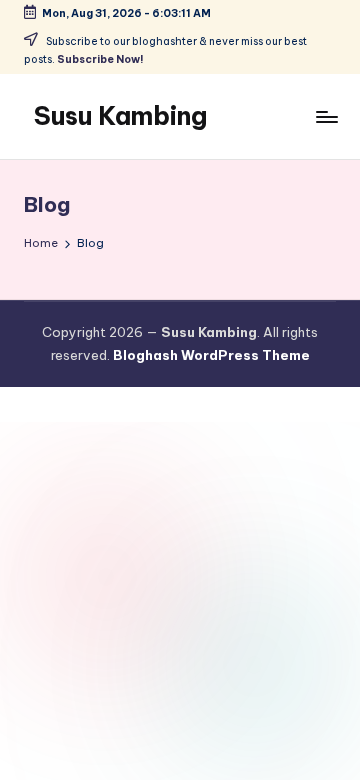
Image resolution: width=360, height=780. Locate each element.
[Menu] (326, 116)
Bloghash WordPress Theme (211, 355)
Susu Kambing (120, 116)
